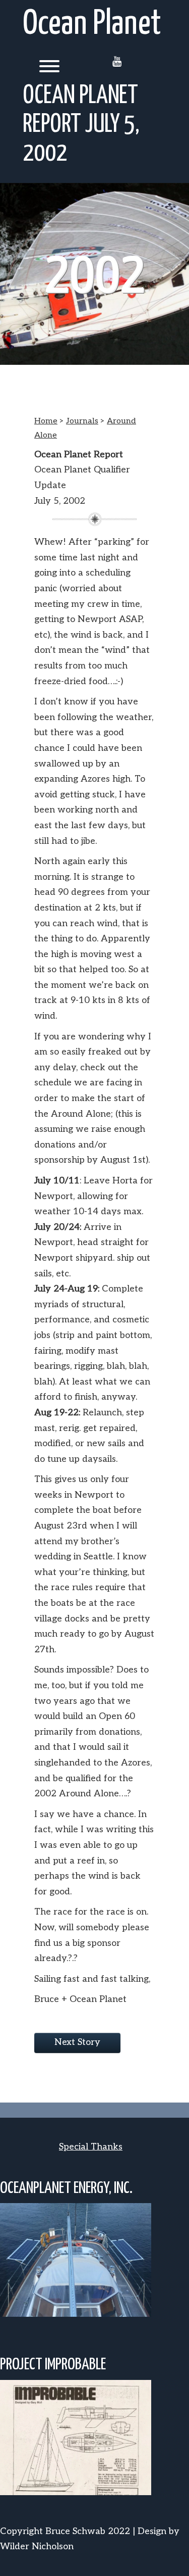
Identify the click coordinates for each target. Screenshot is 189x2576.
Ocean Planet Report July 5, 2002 (81, 125)
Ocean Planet (92, 25)
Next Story (77, 2042)
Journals (82, 421)
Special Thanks (91, 2147)
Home (46, 421)
